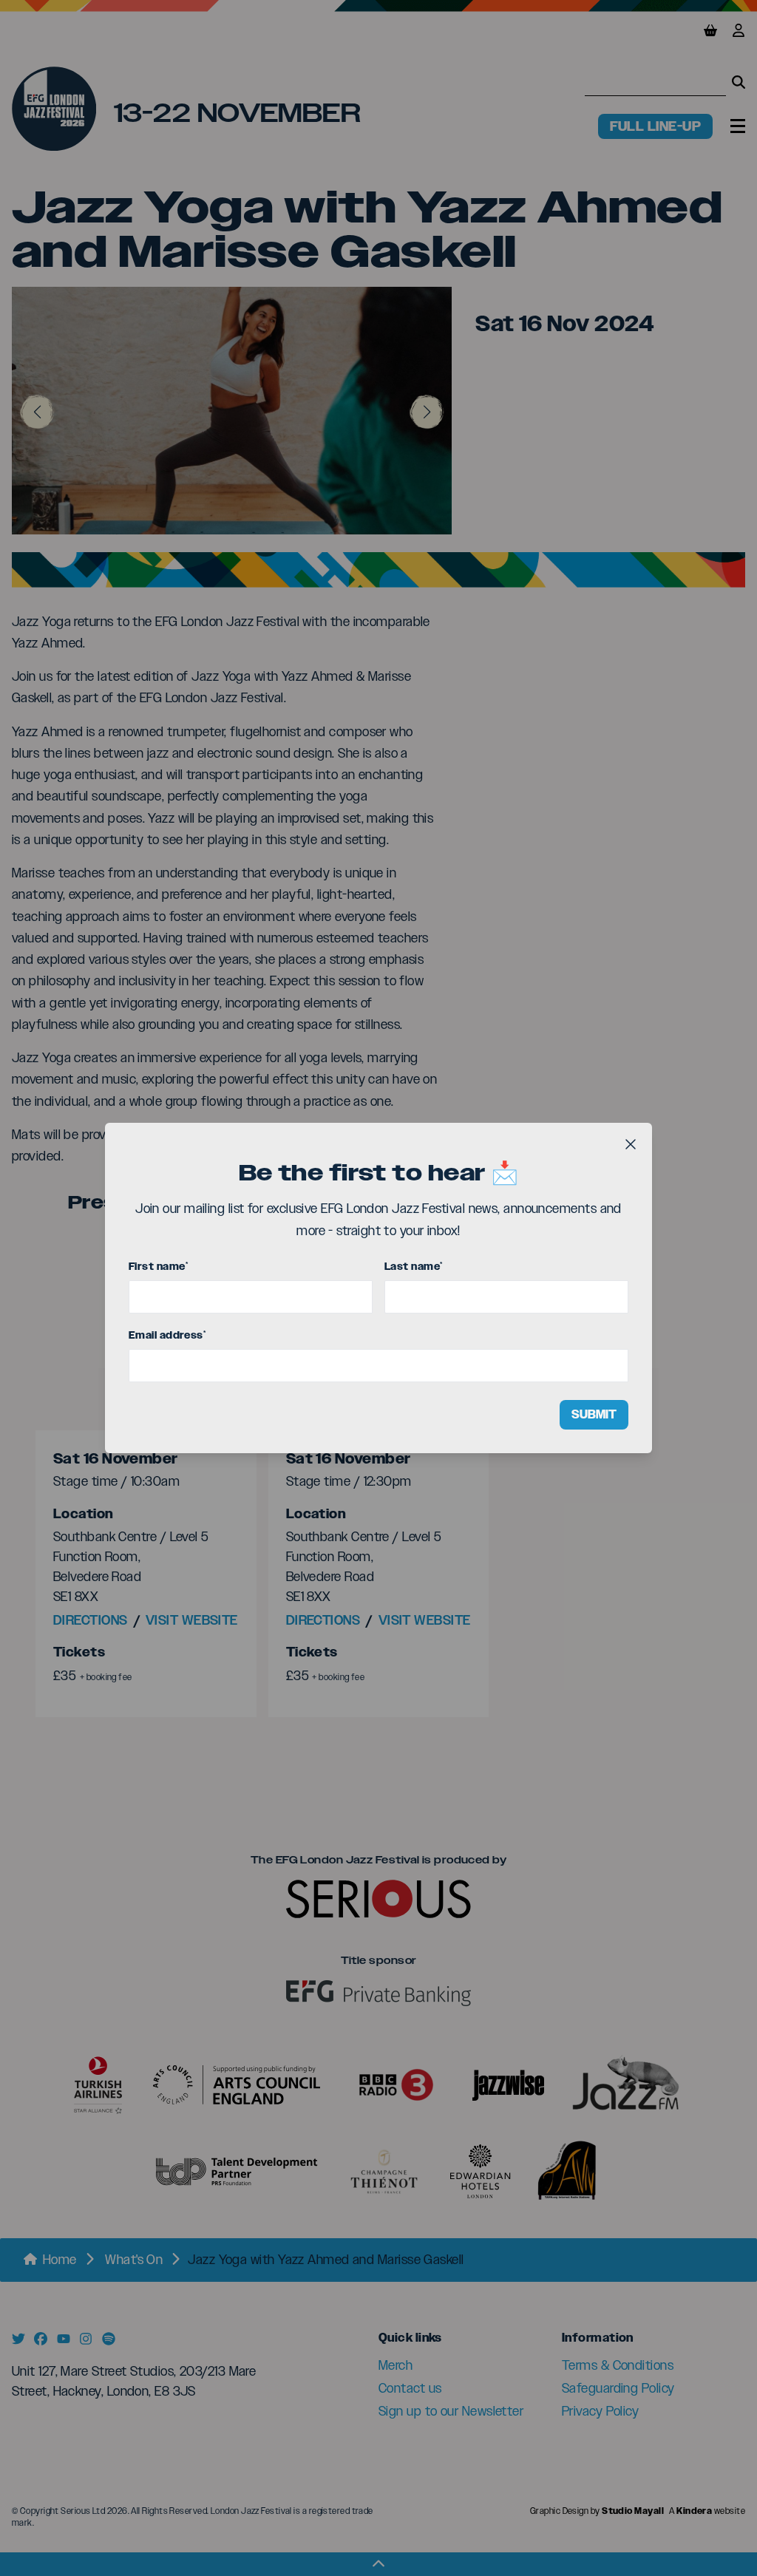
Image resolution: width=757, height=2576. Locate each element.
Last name (414, 1267)
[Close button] (631, 1144)
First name (158, 1267)
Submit (594, 1414)
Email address (167, 1335)
